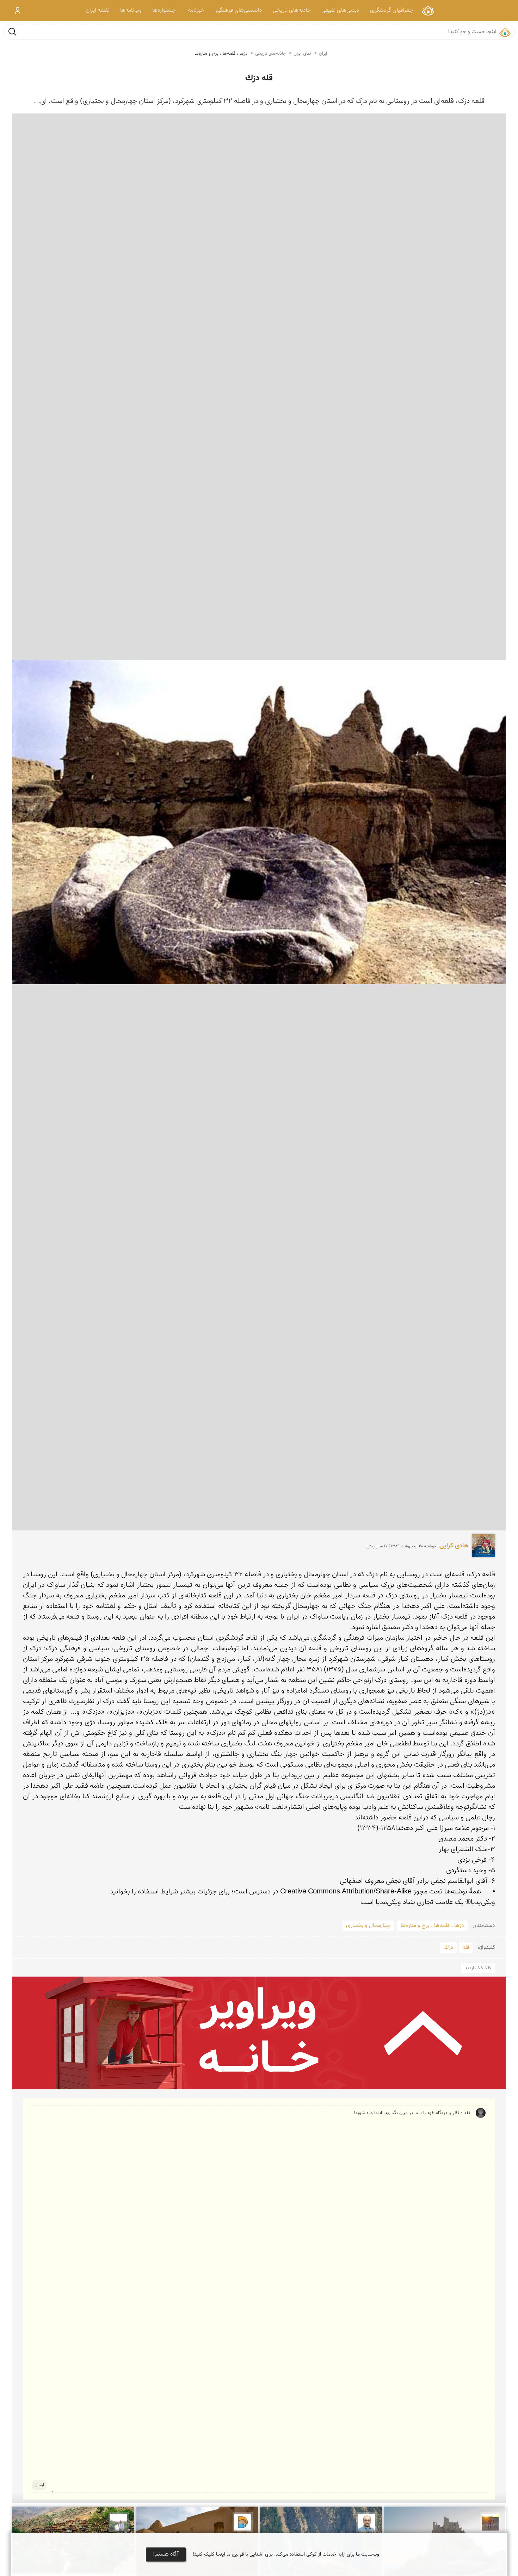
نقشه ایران (98, 10)
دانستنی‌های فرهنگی (239, 10)
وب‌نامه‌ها (131, 10)
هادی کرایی (454, 1546)
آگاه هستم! (166, 2554)
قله (466, 1948)
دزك (449, 1948)
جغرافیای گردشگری (391, 10)
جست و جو (12, 32)
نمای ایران (428, 10)
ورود (18, 11)
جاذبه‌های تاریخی (292, 10)
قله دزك (259, 78)
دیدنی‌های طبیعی (340, 10)
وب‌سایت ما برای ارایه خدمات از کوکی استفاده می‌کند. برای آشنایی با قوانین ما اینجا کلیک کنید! (286, 2555)
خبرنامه (196, 10)
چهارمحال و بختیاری (368, 1926)
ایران (323, 54)
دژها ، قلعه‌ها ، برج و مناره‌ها (221, 54)
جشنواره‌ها (164, 10)
